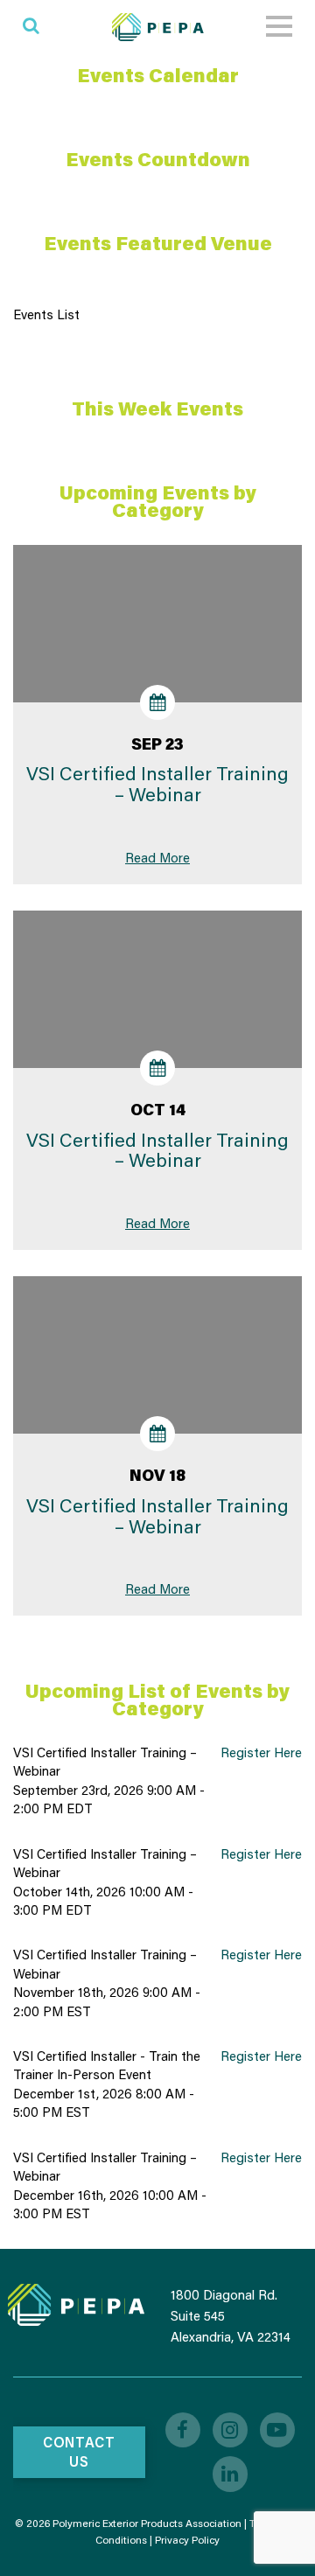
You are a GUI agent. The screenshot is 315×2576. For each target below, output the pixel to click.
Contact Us (79, 2452)
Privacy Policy (187, 2540)
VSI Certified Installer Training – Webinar (157, 784)
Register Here (261, 1752)
